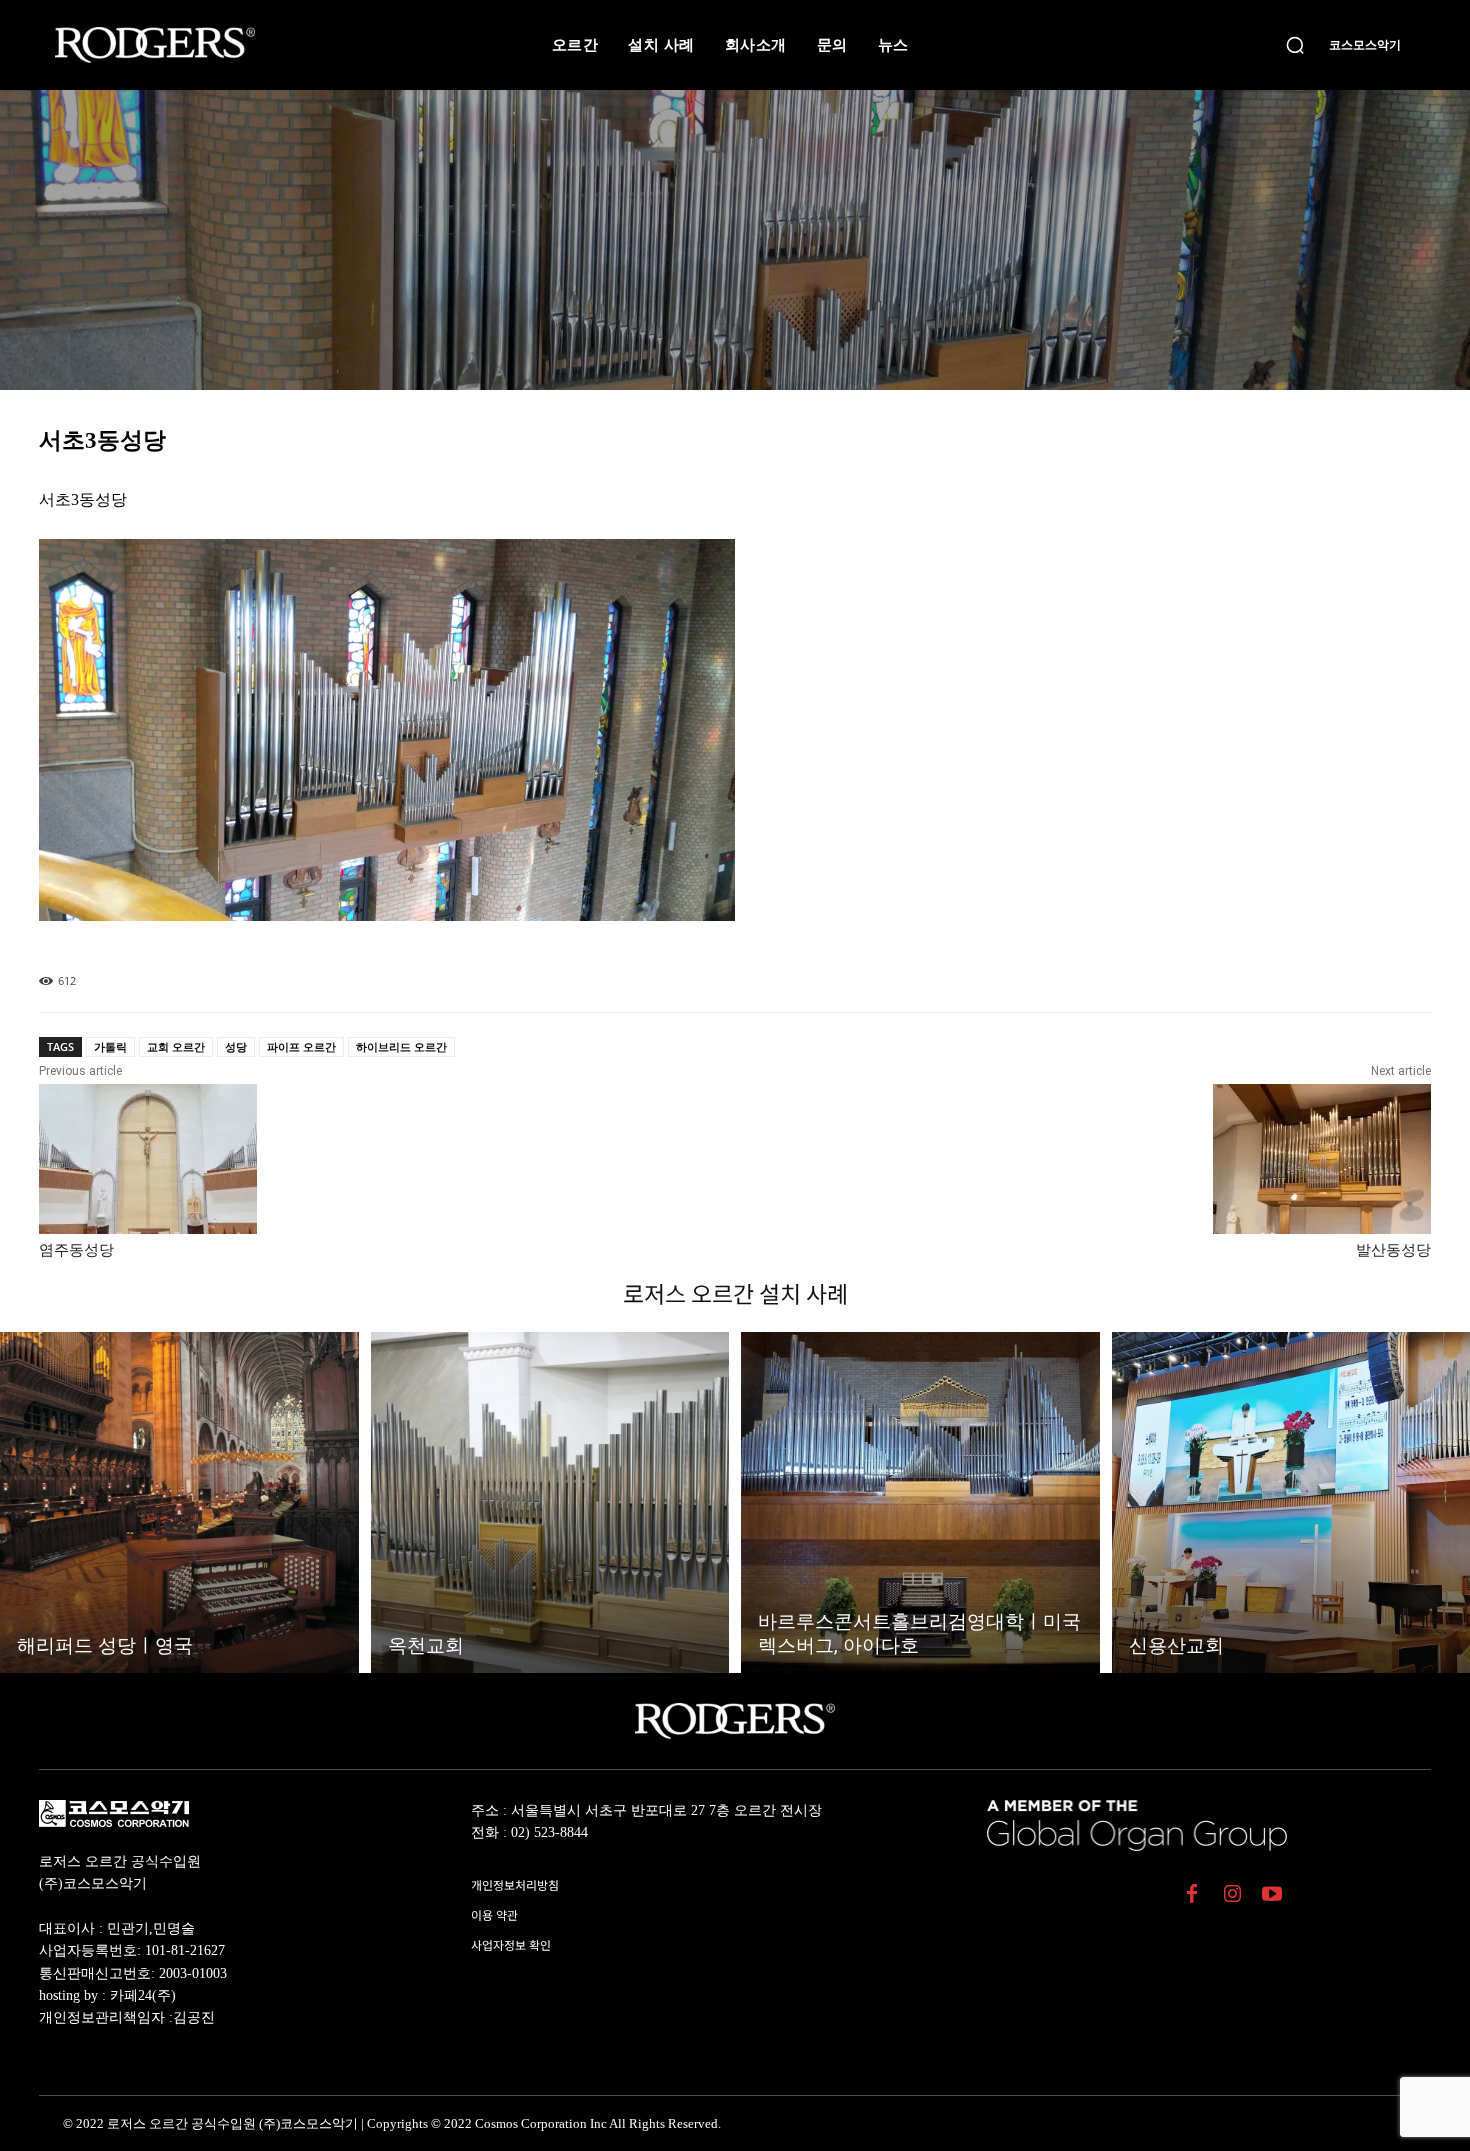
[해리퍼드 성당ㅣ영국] (179, 1502)
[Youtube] (1272, 1896)
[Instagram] (1232, 1896)
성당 (236, 1046)
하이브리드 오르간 (401, 1046)
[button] (1295, 45)
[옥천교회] (550, 1502)
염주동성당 (76, 1250)
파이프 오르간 (301, 1046)
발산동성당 (1393, 1250)
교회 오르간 (176, 1046)
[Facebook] (1192, 1896)
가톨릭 (110, 1046)
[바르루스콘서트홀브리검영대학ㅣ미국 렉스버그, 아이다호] (920, 1502)
